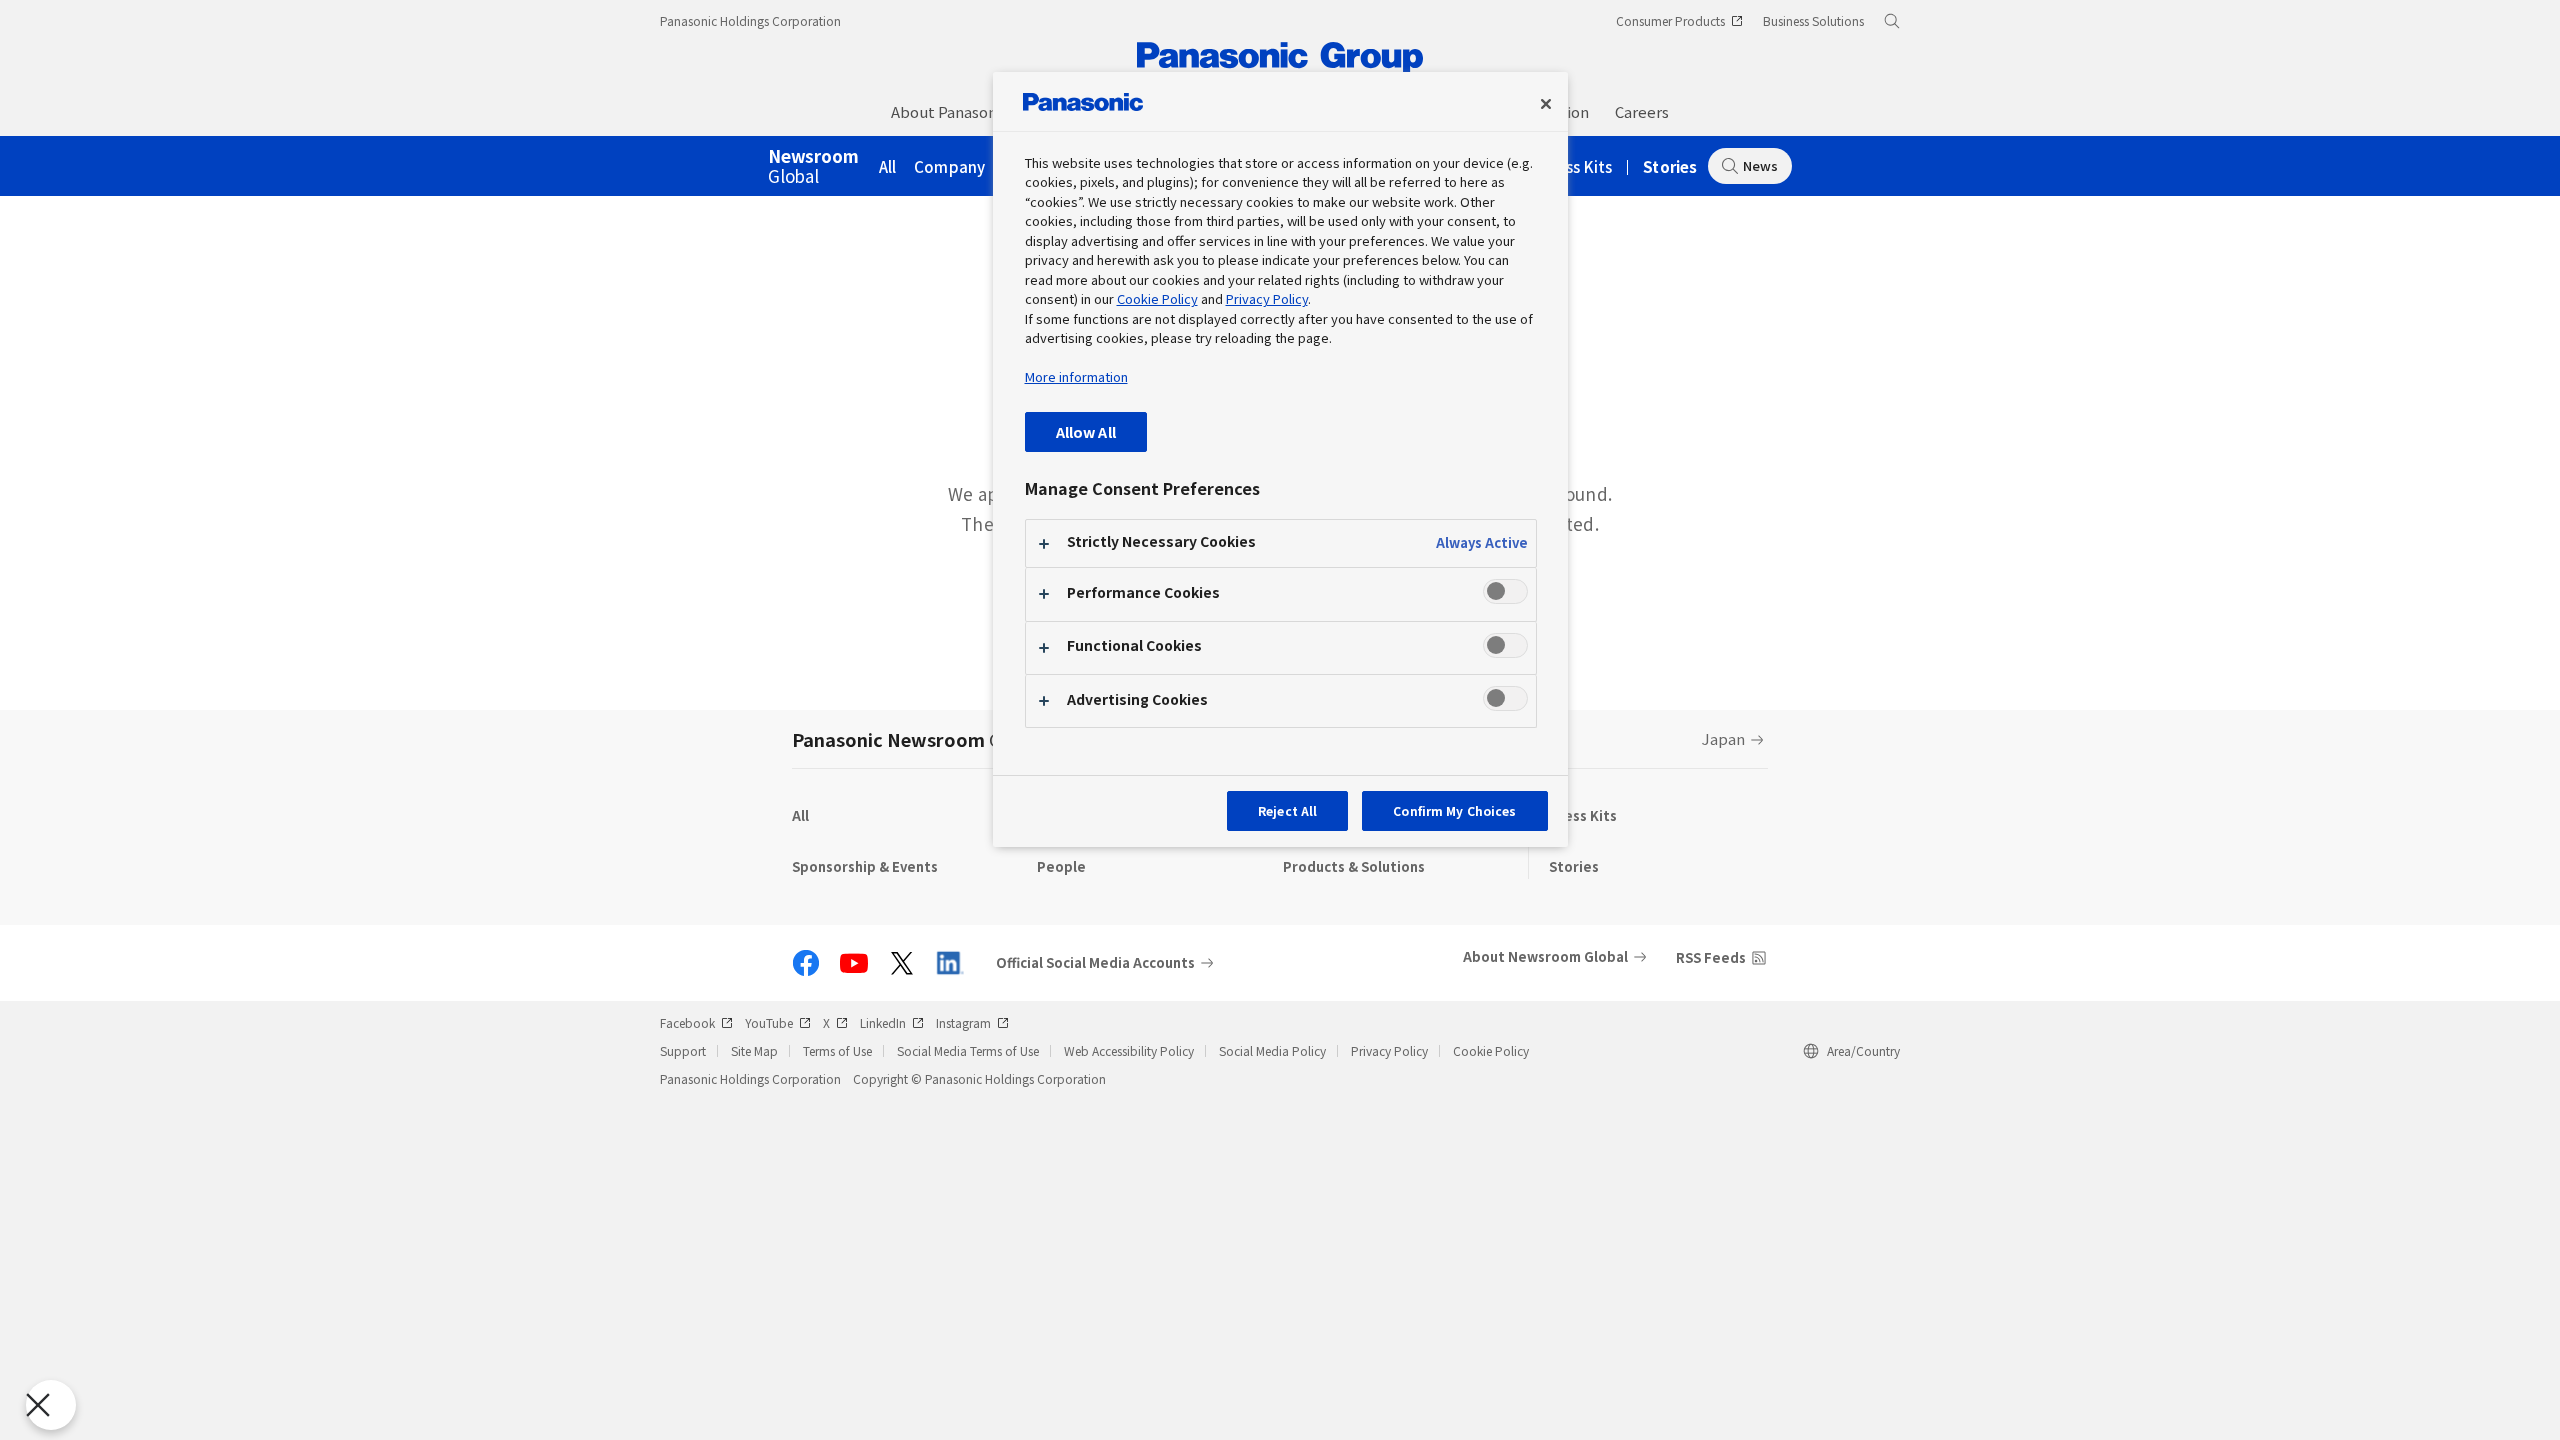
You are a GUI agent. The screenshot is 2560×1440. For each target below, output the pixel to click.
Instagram (963, 1022)
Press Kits (1578, 166)
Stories (1670, 166)
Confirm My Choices (1454, 810)
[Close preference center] (1546, 104)
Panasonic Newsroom (918, 739)
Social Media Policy (1272, 1050)
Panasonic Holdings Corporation (750, 20)
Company (949, 166)
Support (683, 1050)
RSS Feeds (1711, 957)
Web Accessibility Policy (1129, 1050)
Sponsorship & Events (865, 866)
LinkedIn (883, 1022)
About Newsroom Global (1545, 956)
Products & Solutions (1354, 866)
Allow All (1086, 431)
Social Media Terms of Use (968, 1050)
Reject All (1287, 810)
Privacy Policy (1389, 1050)
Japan (1723, 738)
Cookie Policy (1491, 1050)
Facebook (687, 1022)
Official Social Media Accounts (1095, 963)
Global (813, 167)
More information (1076, 376)
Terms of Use (837, 1050)
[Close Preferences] (51, 1405)
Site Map (754, 1050)
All (888, 166)
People (1061, 866)
